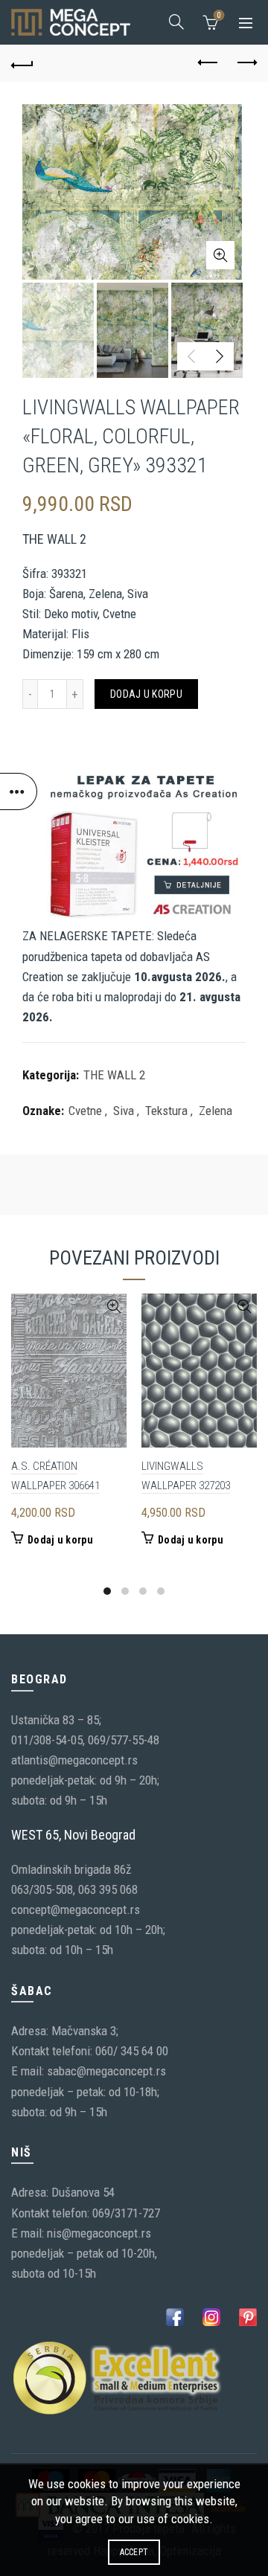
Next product (246, 63)
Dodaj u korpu (146, 694)
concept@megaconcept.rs (76, 1909)
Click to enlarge (220, 255)
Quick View (114, 1307)
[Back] (22, 63)
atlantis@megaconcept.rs (74, 1760)
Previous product (208, 63)
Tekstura (166, 1111)
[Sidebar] (19, 791)
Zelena (216, 1111)
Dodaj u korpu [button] (60, 1540)
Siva (124, 1111)
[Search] (176, 22)
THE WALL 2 (114, 1075)
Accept (134, 2552)
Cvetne (85, 1111)
